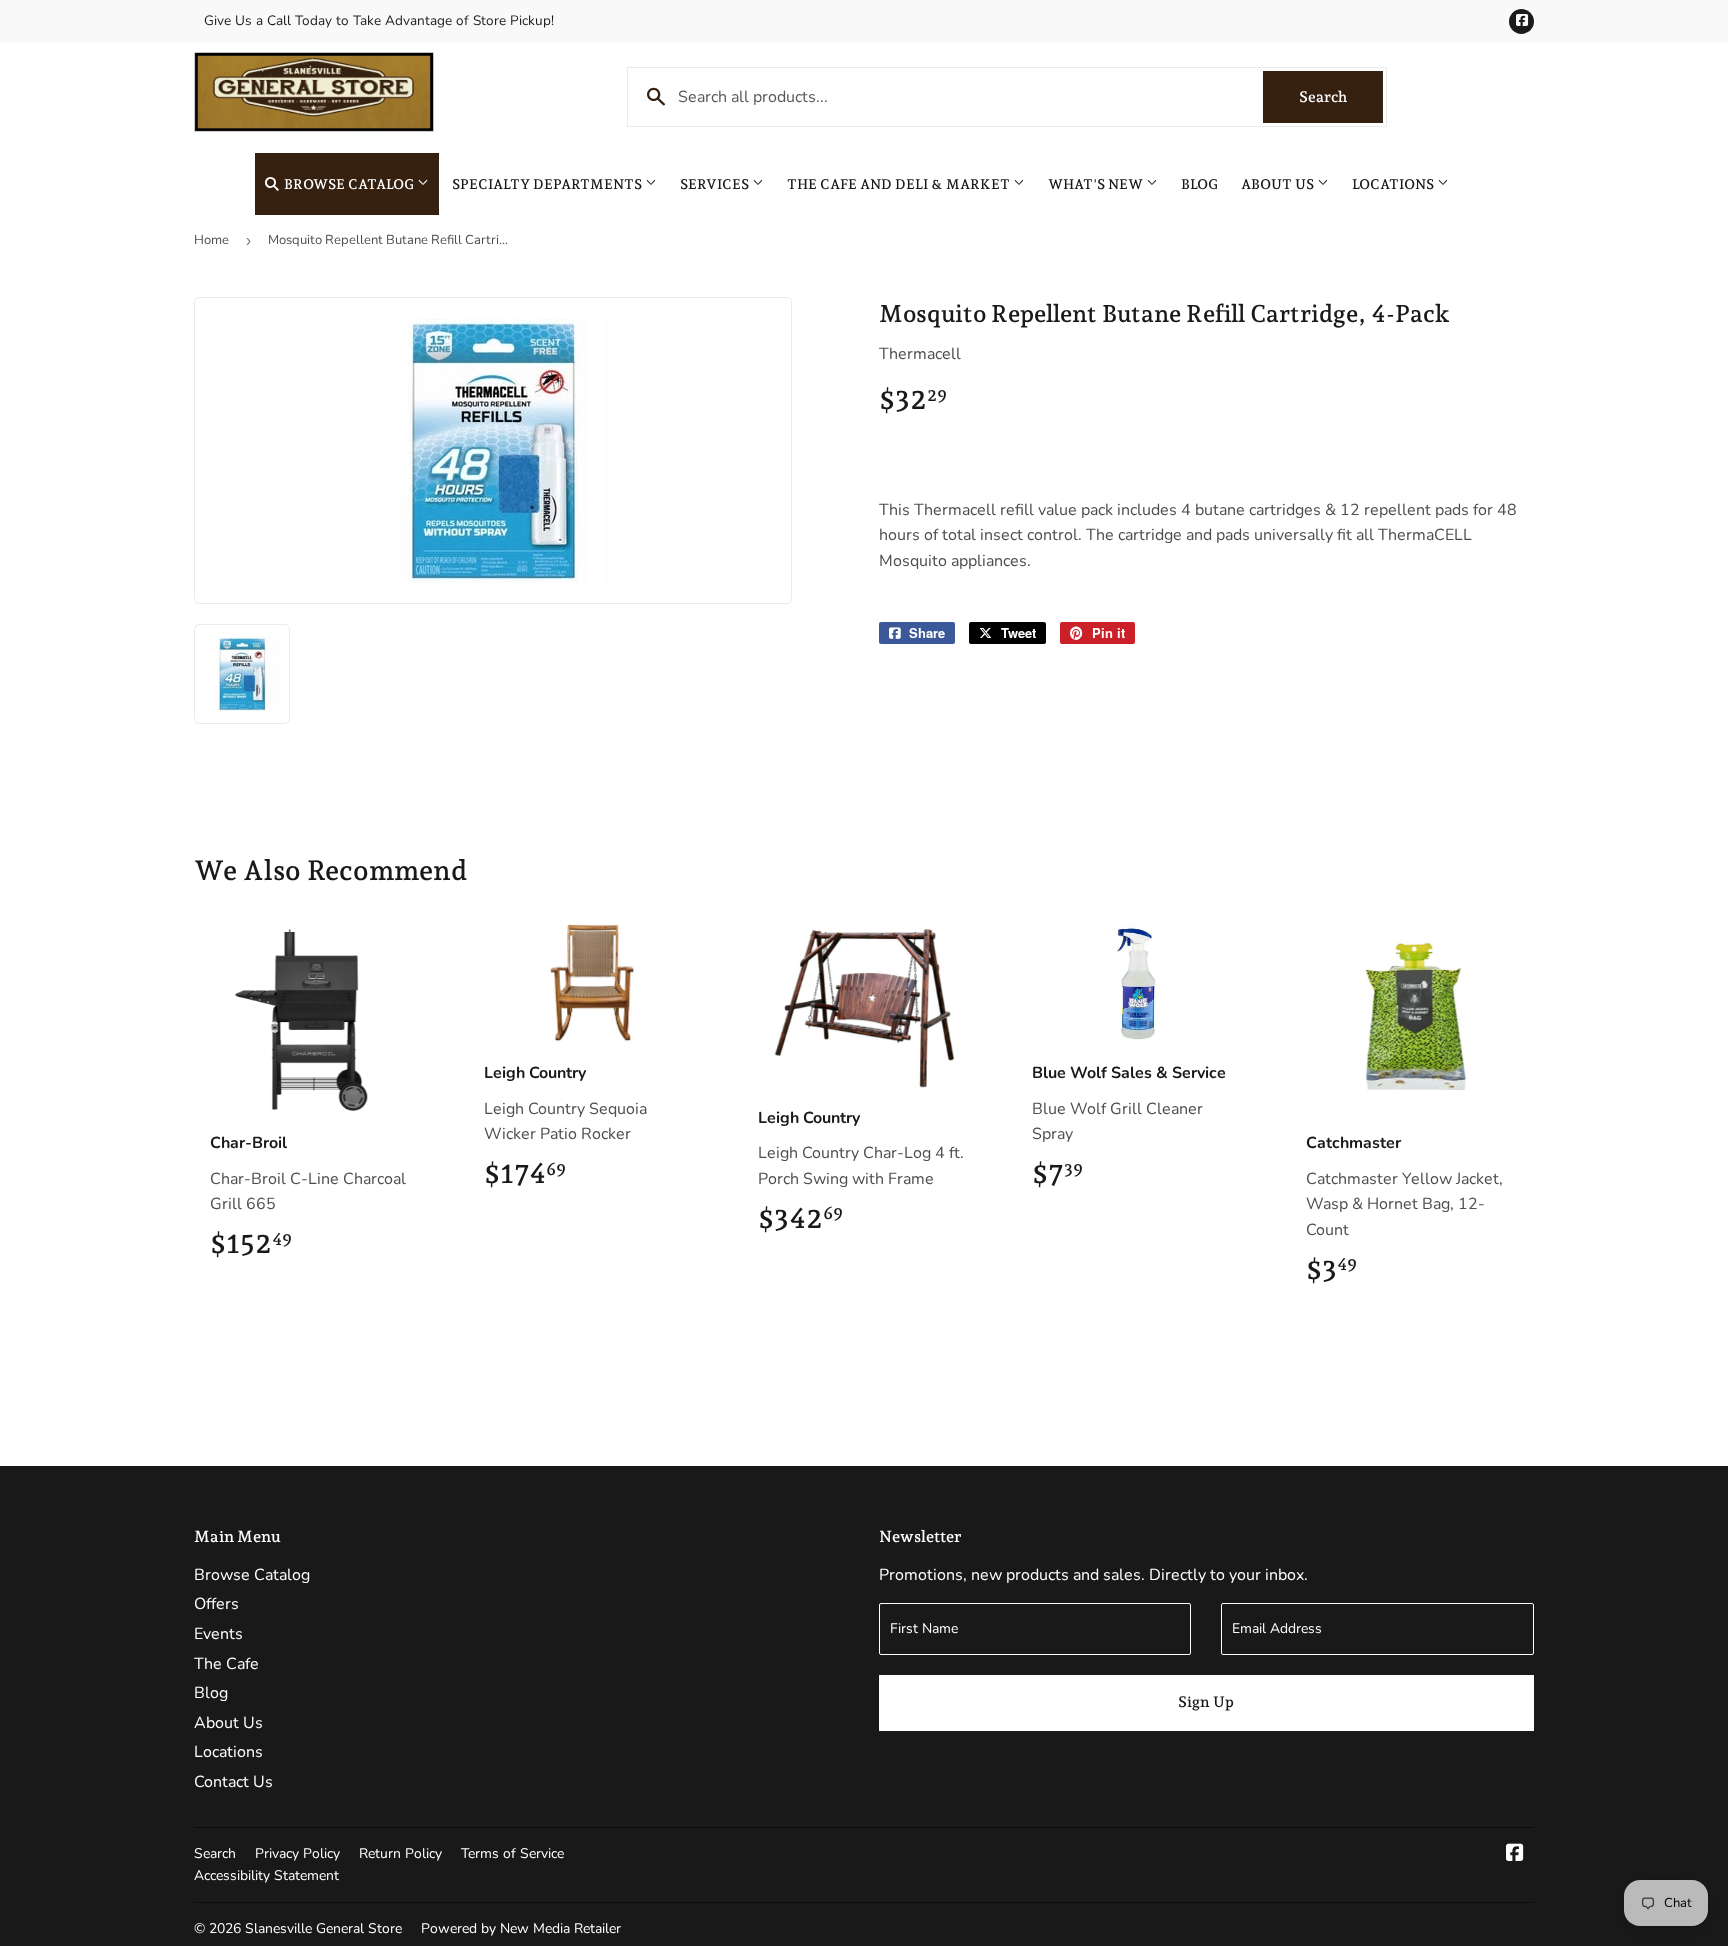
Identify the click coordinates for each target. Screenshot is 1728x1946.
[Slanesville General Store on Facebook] (1515, 1855)
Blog (1199, 184)
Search (1341, 97)
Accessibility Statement (266, 1875)
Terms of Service (512, 1853)
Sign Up (1206, 1702)
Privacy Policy (297, 1853)
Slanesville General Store (323, 1928)
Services (716, 184)
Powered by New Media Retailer (521, 1928)
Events (218, 1634)
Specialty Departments (548, 184)
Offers (216, 1604)
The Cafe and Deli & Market (900, 184)
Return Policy (400, 1853)
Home (211, 240)
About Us (1279, 184)
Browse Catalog (349, 184)
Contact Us (233, 1782)
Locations (1394, 184)
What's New (1097, 184)
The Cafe (226, 1664)
